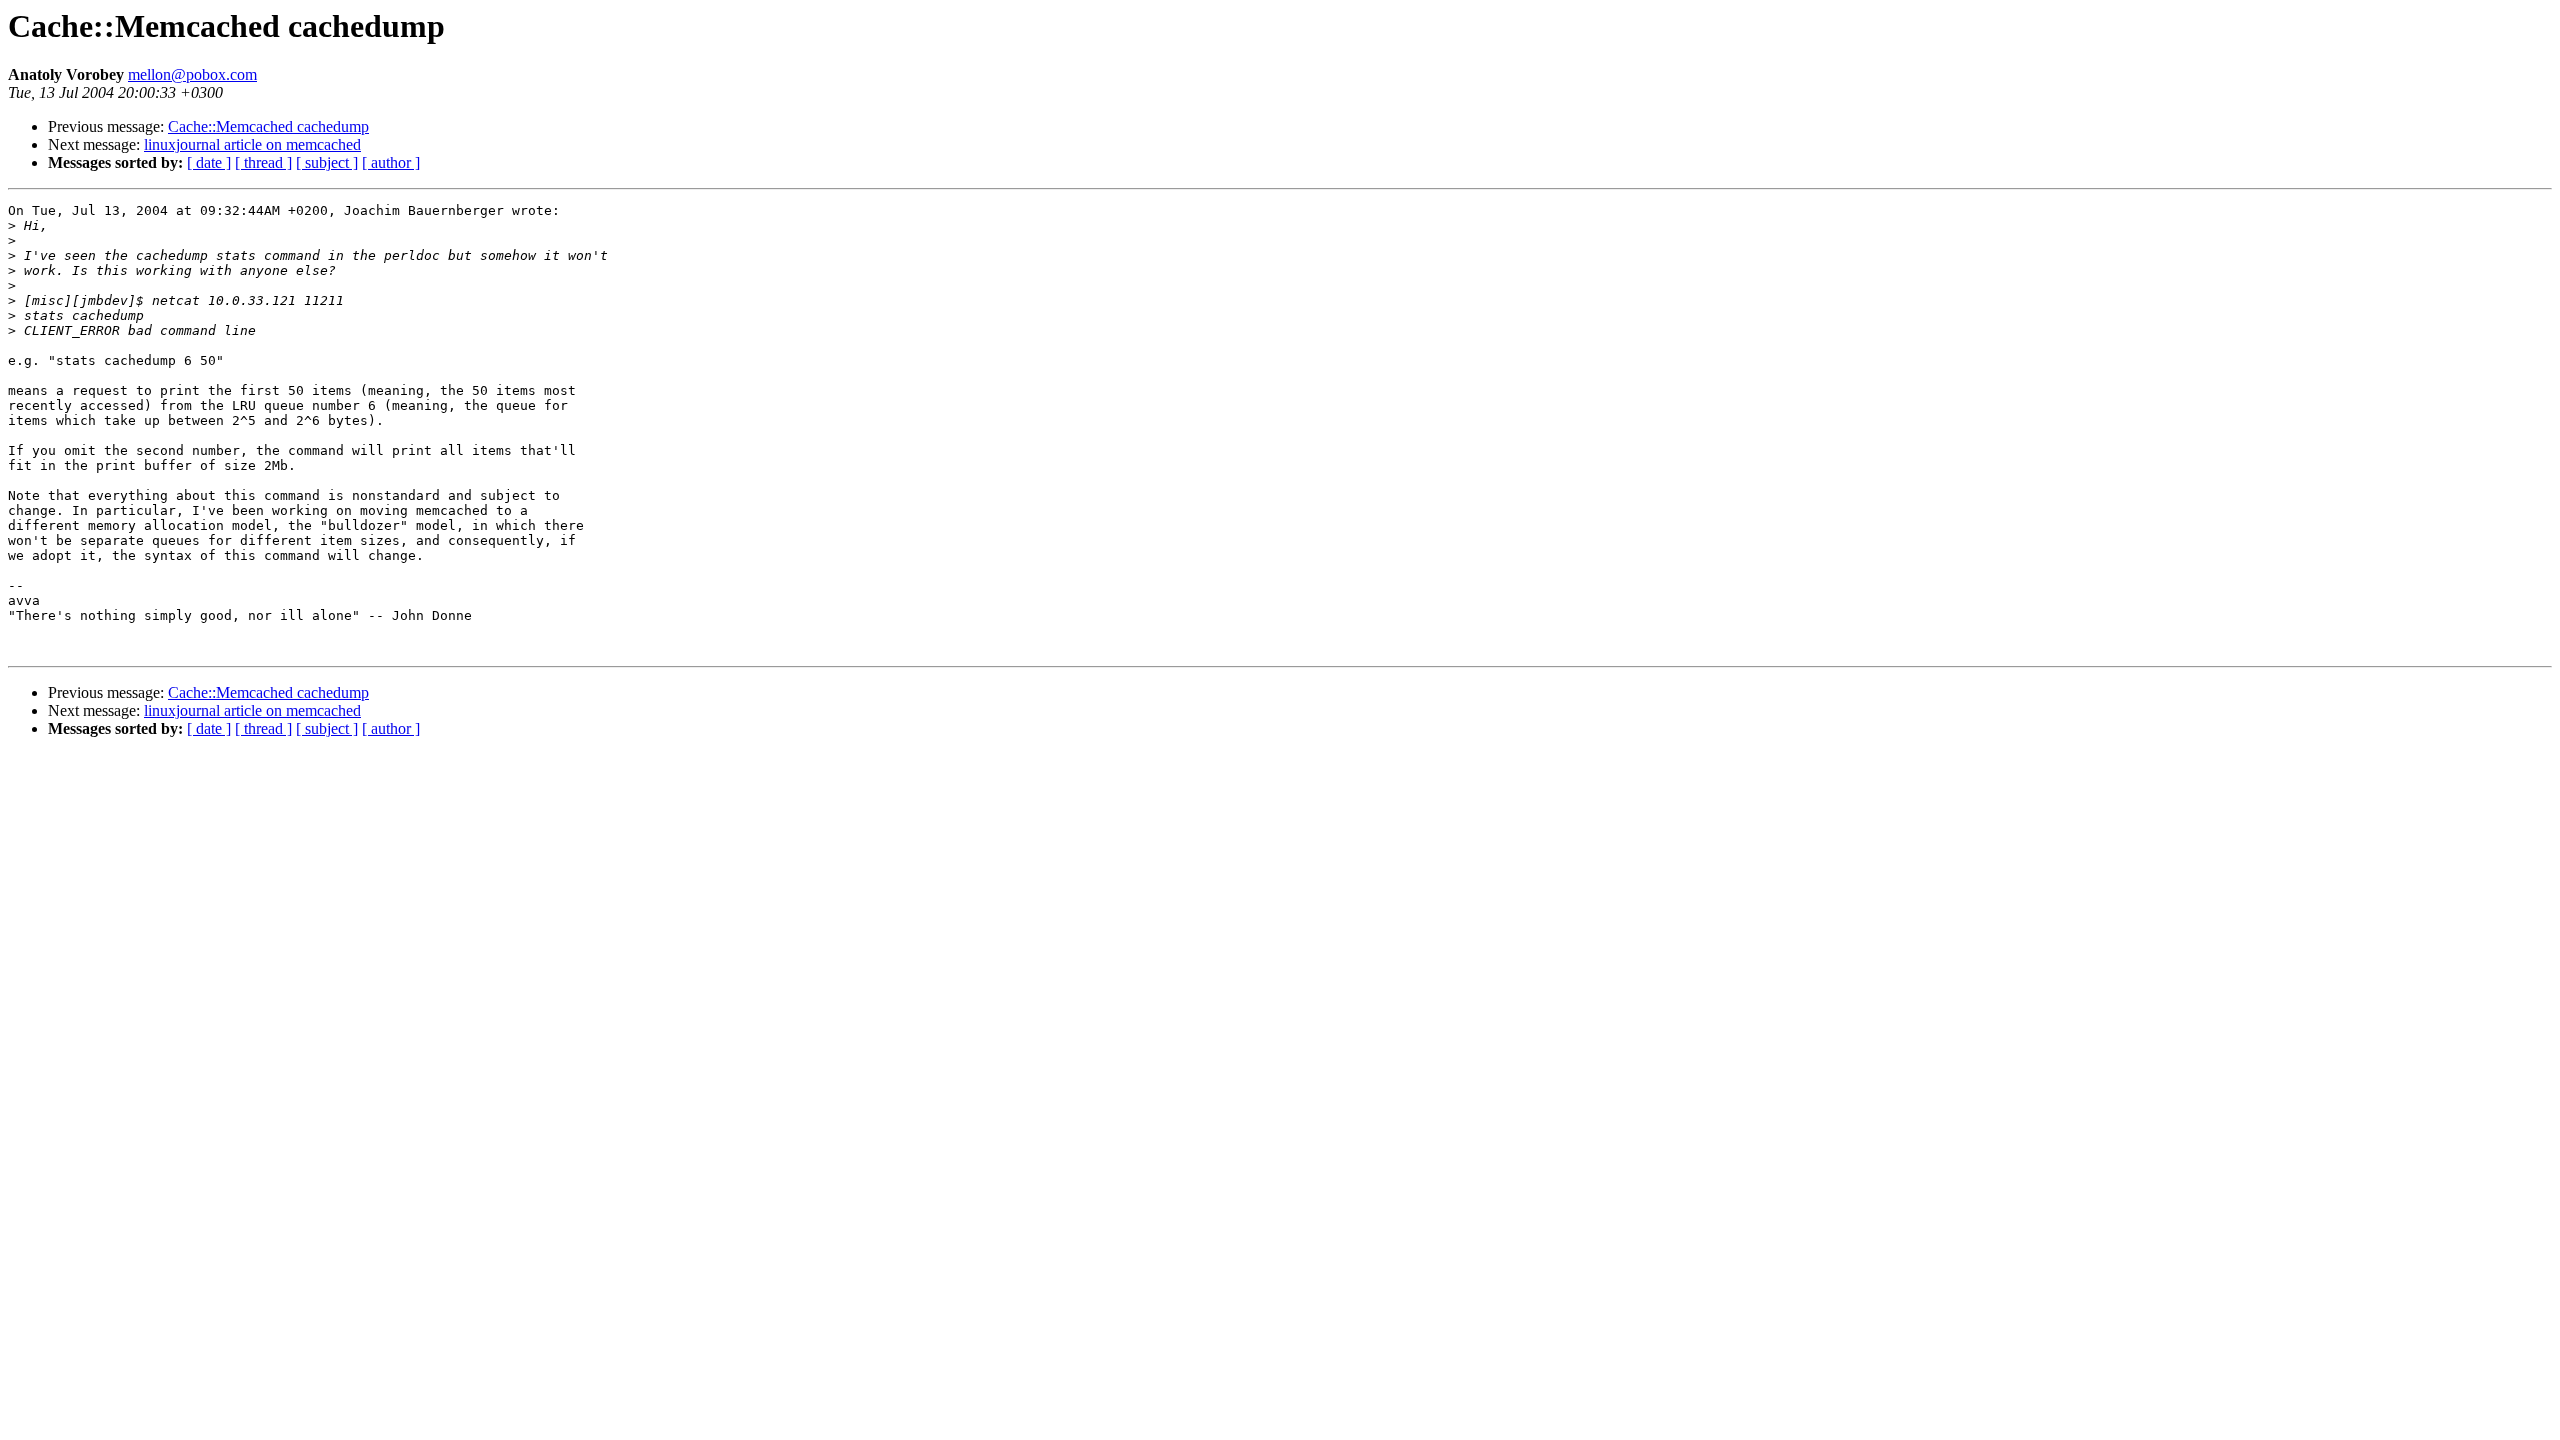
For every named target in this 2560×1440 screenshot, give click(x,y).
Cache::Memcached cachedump (268, 126)
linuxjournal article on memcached (252, 144)
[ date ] (209, 162)
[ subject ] (327, 162)
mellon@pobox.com (192, 74)
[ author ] (391, 162)
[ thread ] (263, 162)
